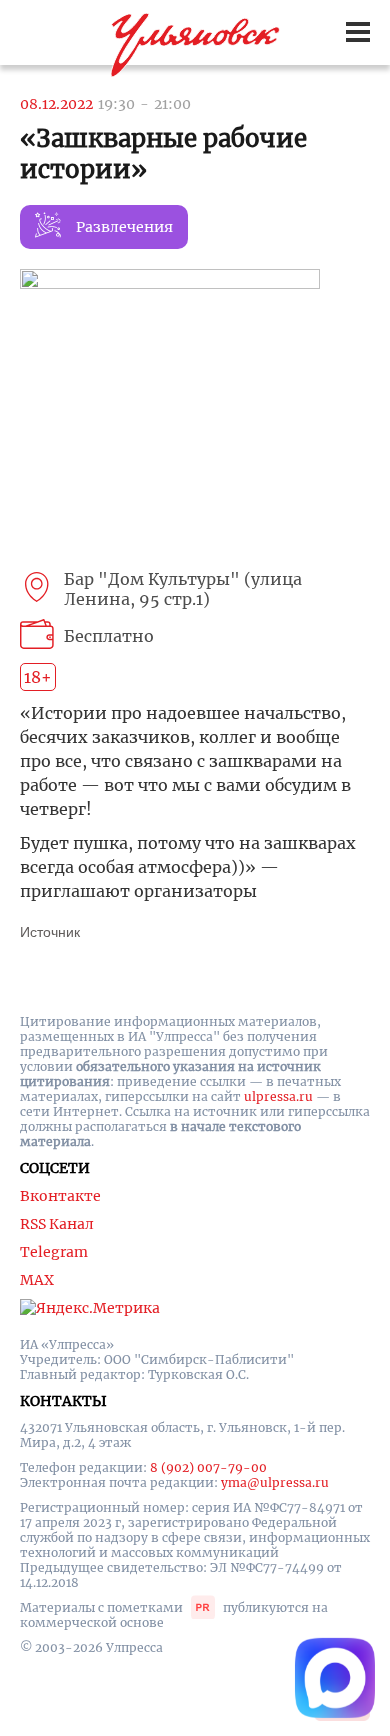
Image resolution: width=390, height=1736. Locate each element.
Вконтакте (60, 1196)
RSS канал (57, 1224)
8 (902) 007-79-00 (208, 1467)
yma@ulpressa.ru (275, 1482)
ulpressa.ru (278, 1096)
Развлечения (124, 227)
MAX (37, 1280)
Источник (50, 932)
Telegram (54, 1252)
